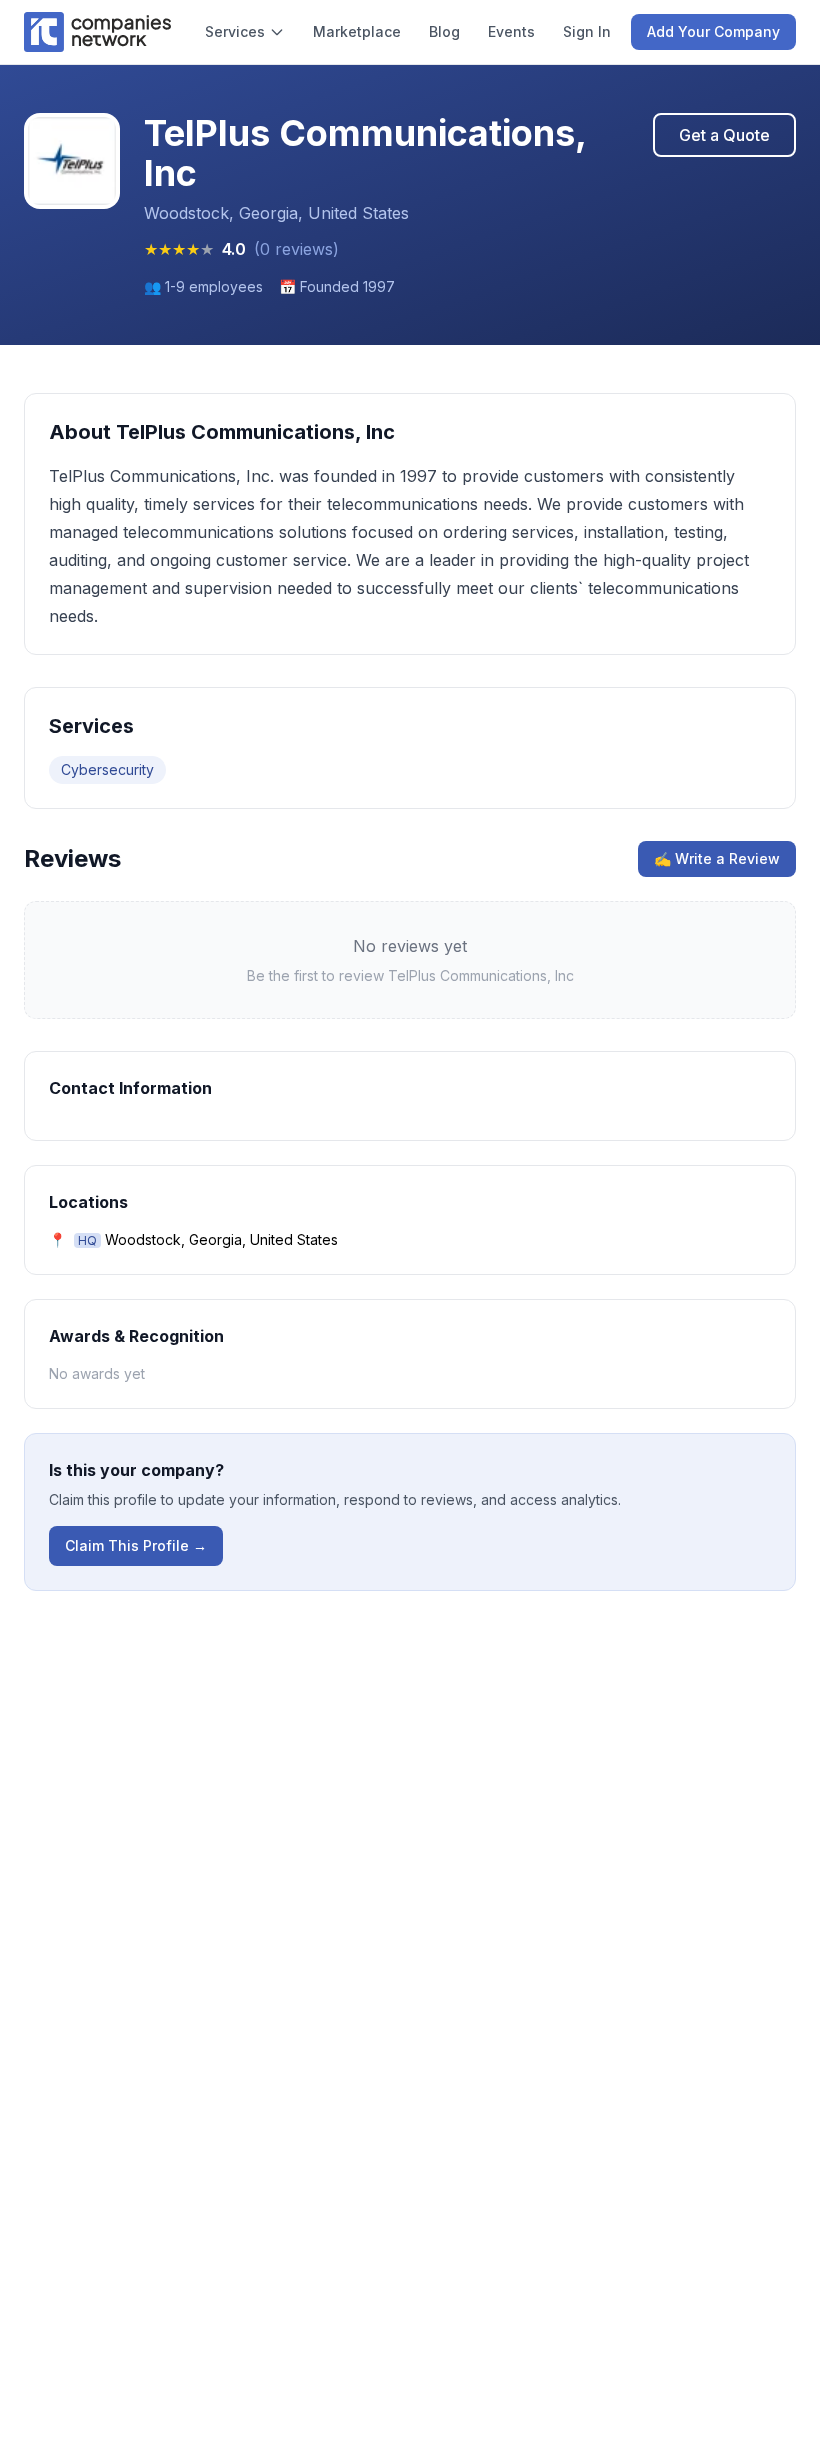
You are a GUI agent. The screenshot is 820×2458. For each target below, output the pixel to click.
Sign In (587, 31)
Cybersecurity (107, 769)
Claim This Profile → (136, 1545)
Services (235, 31)
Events (511, 31)
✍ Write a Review (717, 858)
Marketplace (357, 31)
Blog (444, 31)
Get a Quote (724, 135)
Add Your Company (713, 31)
